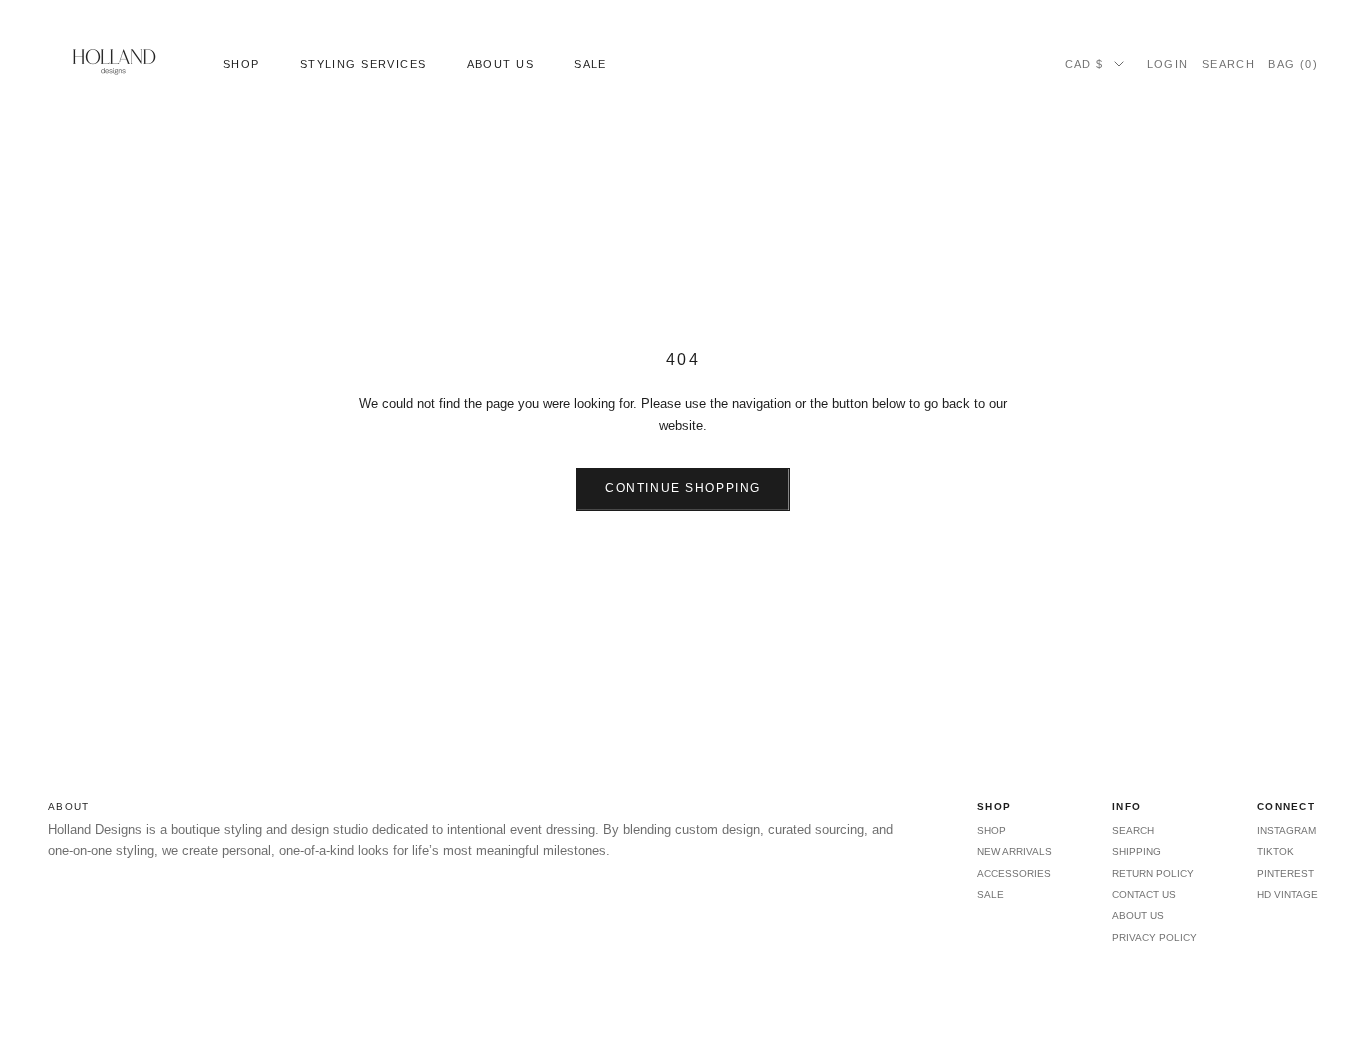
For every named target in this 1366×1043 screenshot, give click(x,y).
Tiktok (1275, 851)
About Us (500, 64)
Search (1133, 830)
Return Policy (1153, 873)
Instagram (1286, 830)
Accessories (1014, 873)
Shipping (1136, 851)
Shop (241, 64)
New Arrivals (1014, 851)
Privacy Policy (1154, 937)
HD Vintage (1287, 894)
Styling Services (363, 64)
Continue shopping (683, 488)
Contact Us (1144, 894)
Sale (590, 64)
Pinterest (1285, 873)
